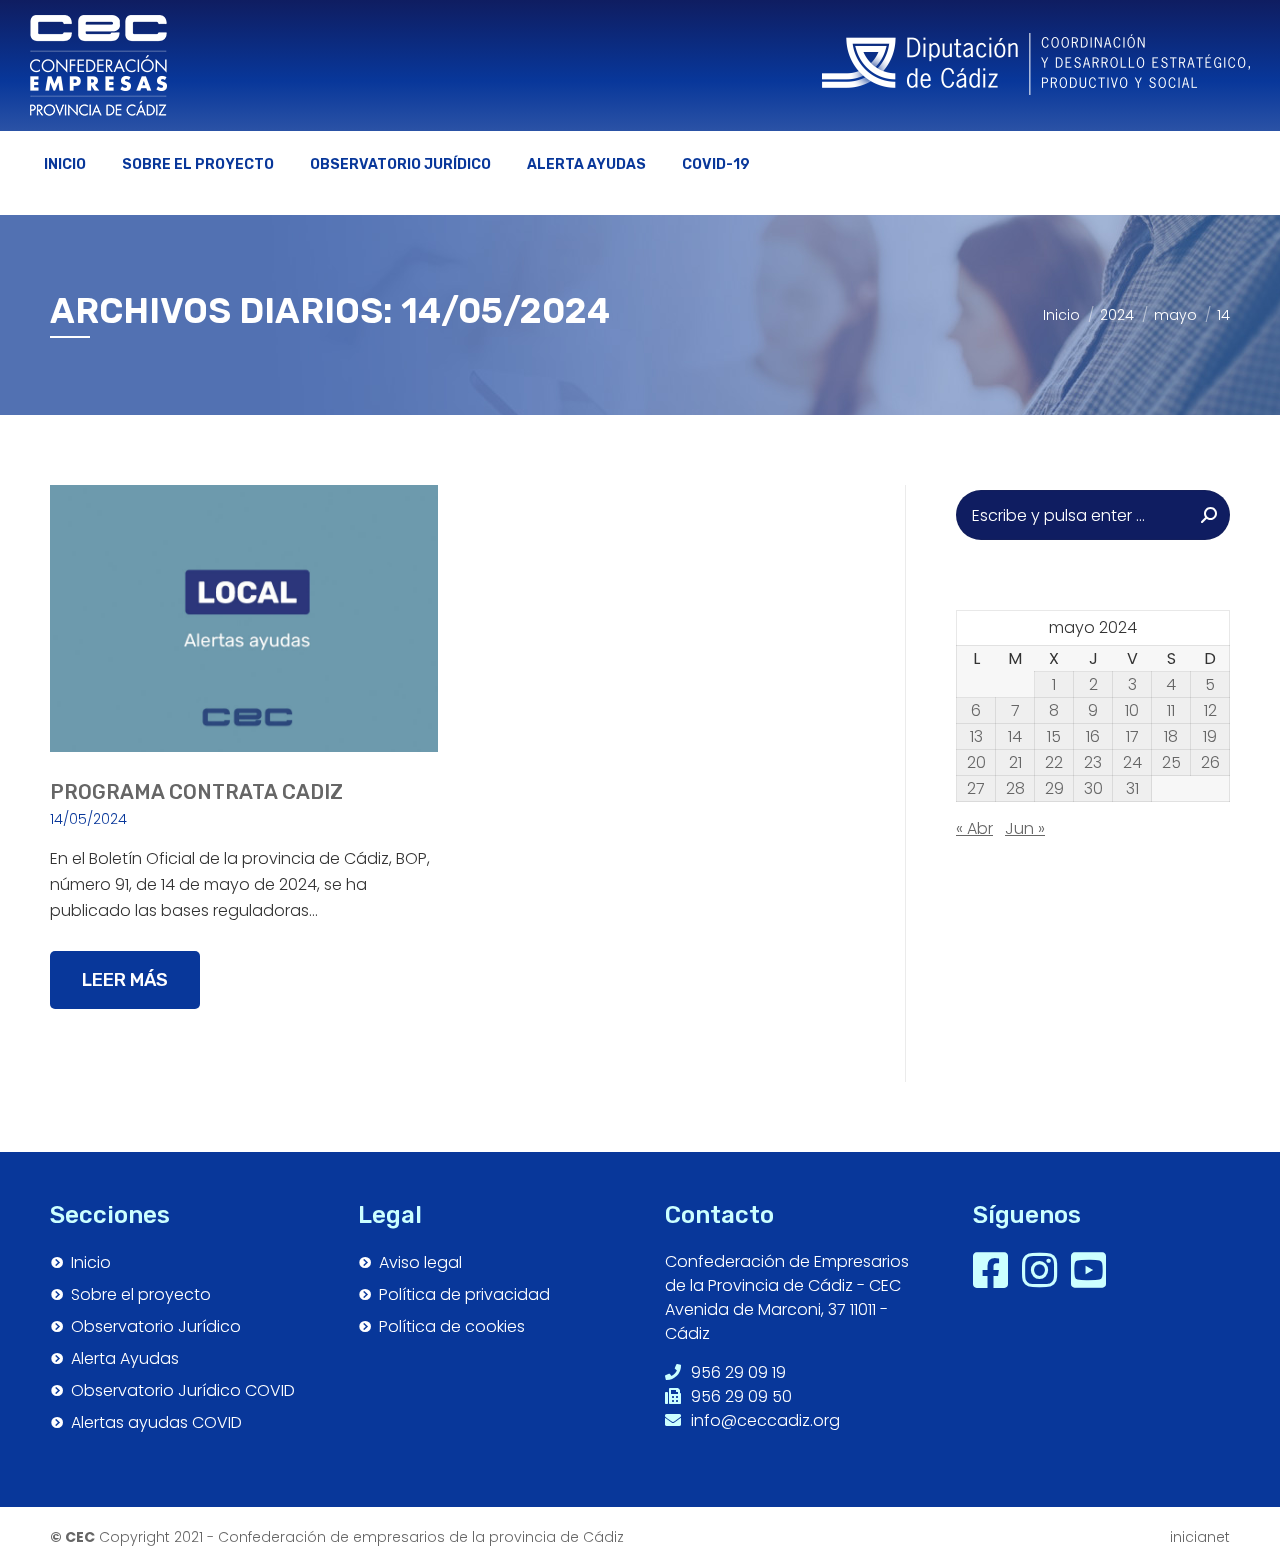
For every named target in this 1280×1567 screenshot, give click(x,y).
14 (1015, 737)
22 (1054, 763)
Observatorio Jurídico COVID (183, 1391)
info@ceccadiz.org (763, 1420)
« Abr (974, 828)
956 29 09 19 (736, 1372)
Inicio (91, 1263)
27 (976, 789)
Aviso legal (420, 1263)
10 (1132, 711)
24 (1132, 763)
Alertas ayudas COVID (156, 1423)
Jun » (1025, 828)
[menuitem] (65, 164)
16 (1093, 737)
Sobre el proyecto (141, 1295)
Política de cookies (452, 1327)
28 (1015, 789)
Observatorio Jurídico (156, 1327)
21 (1015, 763)
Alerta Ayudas (125, 1359)
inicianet (1200, 1537)
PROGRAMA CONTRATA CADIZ (196, 792)
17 (1132, 737)
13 (976, 737)
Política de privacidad (464, 1295)
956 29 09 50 (739, 1396)
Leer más (125, 980)
